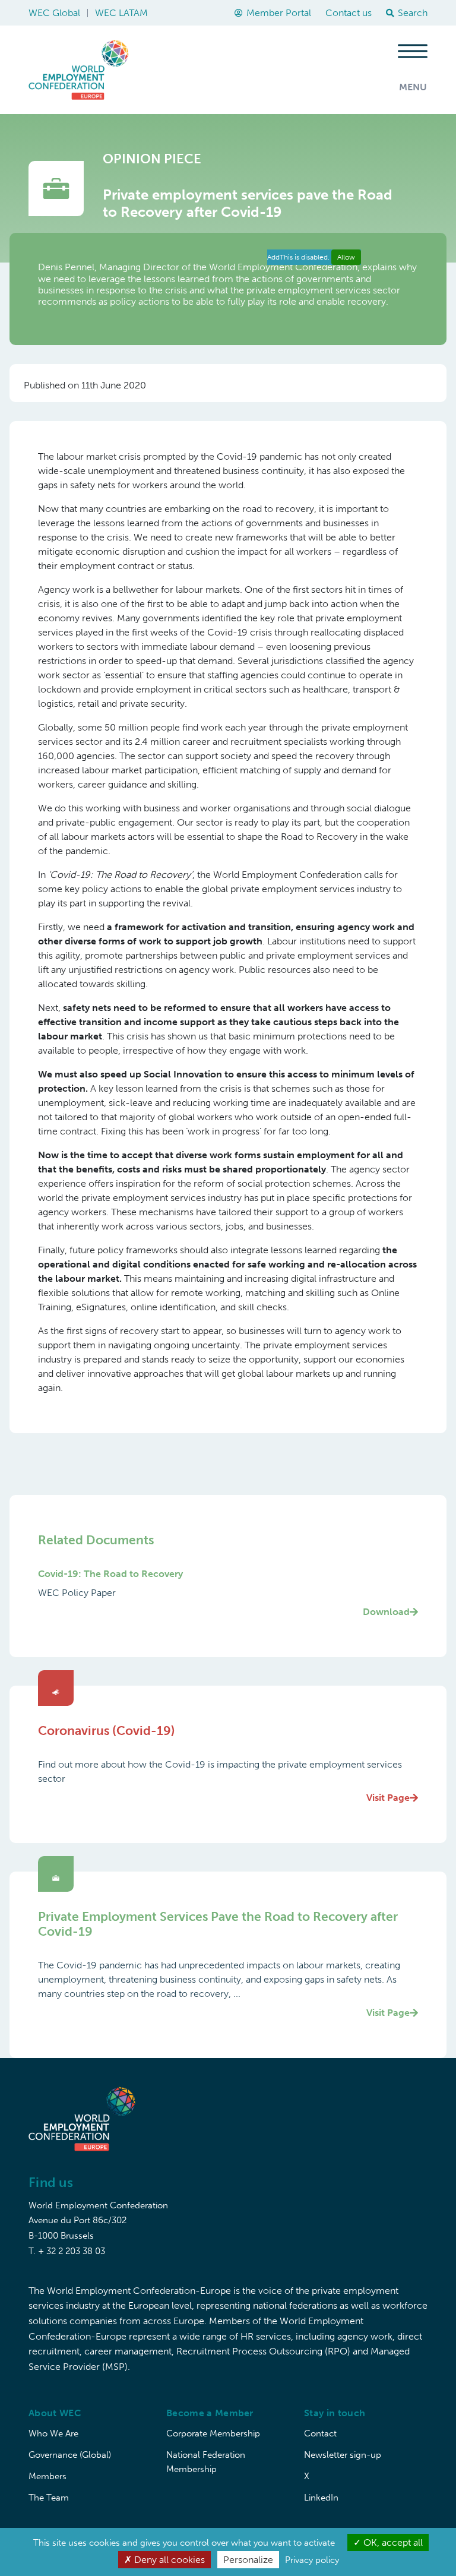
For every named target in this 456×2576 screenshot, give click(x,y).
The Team (49, 2498)
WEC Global (54, 13)
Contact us (349, 13)
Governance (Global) (70, 2455)
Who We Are (53, 2433)
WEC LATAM (121, 13)
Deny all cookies (168, 2560)
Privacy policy (312, 2560)
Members (47, 2476)
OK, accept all (392, 2542)
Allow (346, 257)
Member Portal (279, 13)
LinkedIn (321, 2498)
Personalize (248, 2560)
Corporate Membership (213, 2433)
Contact (320, 2433)
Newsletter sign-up (343, 2455)
